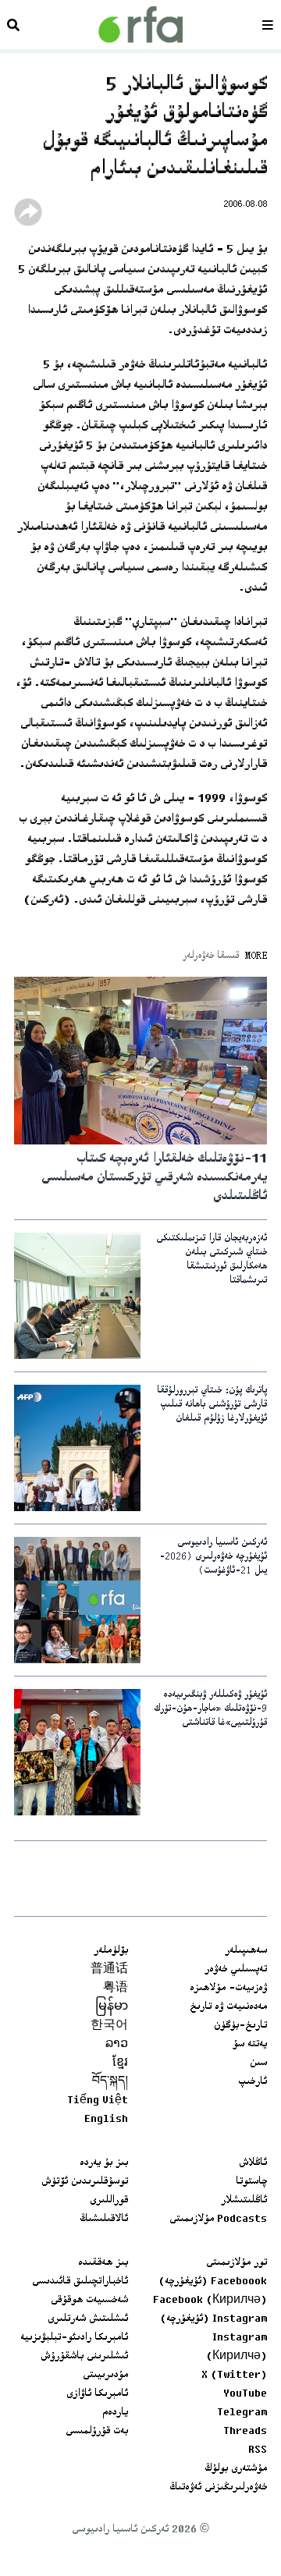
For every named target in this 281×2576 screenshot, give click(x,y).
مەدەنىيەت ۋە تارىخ (228, 2007)
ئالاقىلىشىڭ (104, 2219)
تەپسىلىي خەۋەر (236, 1970)
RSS (258, 2450)
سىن (258, 2063)
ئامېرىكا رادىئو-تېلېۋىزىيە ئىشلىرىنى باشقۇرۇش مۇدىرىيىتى (74, 2357)
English (106, 2120)
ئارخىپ (253, 2082)
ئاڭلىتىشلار (244, 2201)
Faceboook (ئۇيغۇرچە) (213, 2282)
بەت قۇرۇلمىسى (97, 2432)
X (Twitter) (234, 2376)
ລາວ (117, 2045)
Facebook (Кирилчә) (210, 2301)
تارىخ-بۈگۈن (240, 2026)
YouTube (245, 2394)
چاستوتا (251, 2182)
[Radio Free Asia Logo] (140, 25)
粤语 (116, 1989)
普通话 (109, 1970)
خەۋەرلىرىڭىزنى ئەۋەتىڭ (218, 2488)
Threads (245, 2432)
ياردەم (115, 2413)
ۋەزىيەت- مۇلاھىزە (228, 1989)
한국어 (109, 2026)
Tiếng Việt (98, 2101)
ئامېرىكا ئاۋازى (97, 2394)
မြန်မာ (112, 2007)
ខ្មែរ (120, 2063)
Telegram (242, 2413)
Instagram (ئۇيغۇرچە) (213, 2319)
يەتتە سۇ (250, 2045)
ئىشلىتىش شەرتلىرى (88, 2319)
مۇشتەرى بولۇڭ (236, 2469)
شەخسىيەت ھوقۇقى (89, 2301)
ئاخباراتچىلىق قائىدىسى (80, 2282)
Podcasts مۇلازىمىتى (218, 2219)
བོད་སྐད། (110, 2082)
